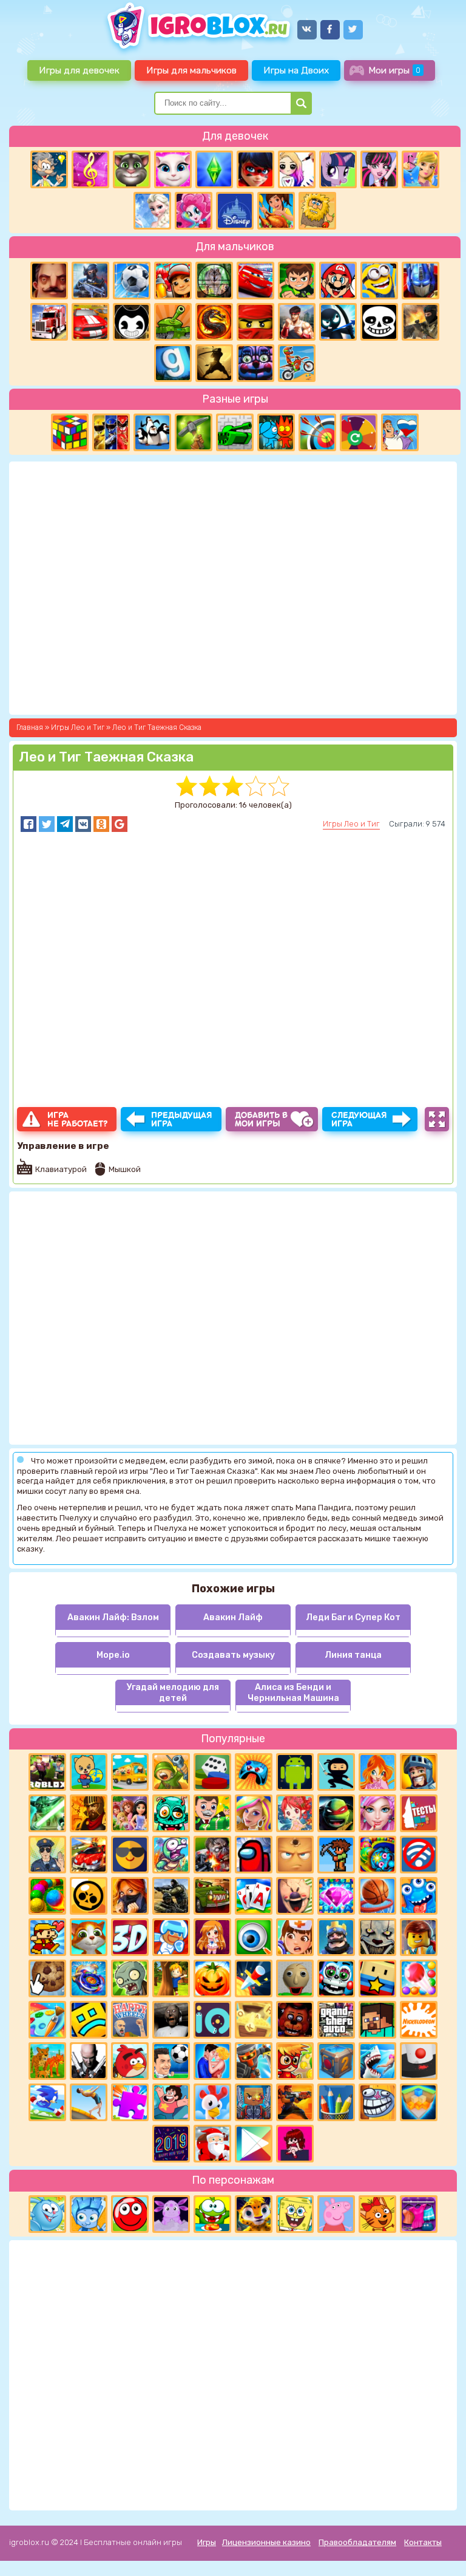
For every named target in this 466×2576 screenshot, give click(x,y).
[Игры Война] (171, 1772)
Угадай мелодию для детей (173, 1692)
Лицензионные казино (266, 2542)
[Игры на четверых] (152, 432)
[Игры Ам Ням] (212, 2214)
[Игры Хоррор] (255, 363)
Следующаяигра (359, 1119)
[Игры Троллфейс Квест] (377, 2102)
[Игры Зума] (377, 1855)
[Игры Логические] (49, 169)
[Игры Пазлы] (130, 2102)
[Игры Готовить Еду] (276, 211)
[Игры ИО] (212, 2020)
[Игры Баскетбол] (377, 1896)
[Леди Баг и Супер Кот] (255, 169)
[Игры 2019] (171, 2144)
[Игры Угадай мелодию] (90, 169)
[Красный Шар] (130, 2214)
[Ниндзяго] (255, 322)
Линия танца (353, 1655)
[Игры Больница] (295, 1937)
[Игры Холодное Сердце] (152, 211)
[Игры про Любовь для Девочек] (212, 2061)
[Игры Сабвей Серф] (173, 281)
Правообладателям (357, 2542)
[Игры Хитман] (89, 2061)
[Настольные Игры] (212, 1772)
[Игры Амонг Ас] (254, 1855)
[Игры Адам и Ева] (317, 211)
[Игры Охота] (214, 281)
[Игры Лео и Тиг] (254, 2214)
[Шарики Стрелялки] (47, 1896)
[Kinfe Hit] (254, 1978)
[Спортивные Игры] (317, 432)
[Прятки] (171, 1978)
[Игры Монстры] (419, 1896)
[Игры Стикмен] (338, 322)
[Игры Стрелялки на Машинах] (89, 1855)
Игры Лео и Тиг (351, 824)
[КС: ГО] (420, 322)
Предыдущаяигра (182, 1119)
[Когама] (377, 1978)
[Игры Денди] (47, 1937)
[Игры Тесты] (419, 1813)
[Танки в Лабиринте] (235, 432)
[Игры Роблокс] (47, 1772)
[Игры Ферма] (212, 2102)
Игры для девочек (79, 70)
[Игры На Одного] (171, 2102)
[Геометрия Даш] (89, 2020)
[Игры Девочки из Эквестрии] (194, 211)
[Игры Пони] (338, 169)
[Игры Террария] (336, 1855)
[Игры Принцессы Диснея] (235, 211)
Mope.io (113, 1655)
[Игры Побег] (171, 1937)
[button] (29, 824)
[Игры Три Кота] (377, 2214)
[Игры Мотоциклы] (297, 363)
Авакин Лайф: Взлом (113, 1617)
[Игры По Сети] (254, 2102)
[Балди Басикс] (295, 1978)
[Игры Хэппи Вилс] (130, 2020)
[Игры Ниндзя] (336, 1772)
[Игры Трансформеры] (420, 281)
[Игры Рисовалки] (336, 2102)
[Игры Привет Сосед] (49, 281)
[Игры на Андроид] (295, 1772)
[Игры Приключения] (254, 2061)
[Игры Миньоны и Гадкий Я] (379, 281)
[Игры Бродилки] (295, 2061)
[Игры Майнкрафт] (377, 2020)
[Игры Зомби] (171, 1813)
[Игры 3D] (130, 1937)
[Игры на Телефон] (419, 1855)
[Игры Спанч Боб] (295, 2214)
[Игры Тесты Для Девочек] (130, 1813)
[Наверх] (440, 2550)
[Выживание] (194, 432)
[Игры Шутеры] (90, 281)
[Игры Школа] (130, 1772)
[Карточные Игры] (254, 1896)
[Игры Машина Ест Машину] (212, 1896)
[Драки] (297, 322)
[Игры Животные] (89, 1937)
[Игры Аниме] (212, 1937)
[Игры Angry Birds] (130, 2061)
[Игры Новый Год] (212, 2144)
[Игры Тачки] (255, 281)
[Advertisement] (233, 2374)
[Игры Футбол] (132, 281)
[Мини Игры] (254, 1772)
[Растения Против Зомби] (130, 1978)
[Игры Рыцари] (419, 1772)
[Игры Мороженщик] (295, 1896)
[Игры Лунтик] (171, 2214)
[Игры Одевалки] (420, 169)
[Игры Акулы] (377, 2061)
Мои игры (394, 70)
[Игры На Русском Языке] (400, 432)
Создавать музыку (233, 1655)
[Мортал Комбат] (214, 322)
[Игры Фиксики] (89, 2214)
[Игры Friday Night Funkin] (295, 2144)
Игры (207, 2542)
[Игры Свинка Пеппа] (336, 2214)
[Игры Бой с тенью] (214, 363)
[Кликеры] (47, 1978)
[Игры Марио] (338, 281)
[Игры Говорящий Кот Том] (132, 169)
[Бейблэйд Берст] (89, 1978)
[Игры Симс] (214, 169)
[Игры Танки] (173, 322)
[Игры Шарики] (419, 1978)
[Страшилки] (377, 1937)
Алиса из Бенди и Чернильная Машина (293, 1692)
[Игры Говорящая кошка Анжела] (173, 169)
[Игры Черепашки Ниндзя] (336, 1813)
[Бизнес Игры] (212, 1813)
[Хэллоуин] (212, 1978)
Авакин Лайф (233, 1617)
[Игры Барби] (254, 1813)
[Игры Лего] (419, 1937)
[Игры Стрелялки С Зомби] (212, 1855)
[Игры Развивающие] (89, 1772)
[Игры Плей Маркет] (254, 2144)
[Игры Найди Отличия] (254, 1937)
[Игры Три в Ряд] (336, 1896)
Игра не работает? (77, 1119)
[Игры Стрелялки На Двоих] (171, 1896)
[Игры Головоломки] (70, 432)
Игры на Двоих (296, 70)
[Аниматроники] (336, 1978)
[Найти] (301, 103)
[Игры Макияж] (377, 1813)
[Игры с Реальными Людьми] (295, 1855)
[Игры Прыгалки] (89, 2102)
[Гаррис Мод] (173, 363)
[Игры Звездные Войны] (47, 1813)
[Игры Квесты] (336, 2061)
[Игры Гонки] (90, 322)
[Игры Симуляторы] (47, 2061)
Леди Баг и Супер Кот (353, 1617)
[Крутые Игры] (130, 1855)
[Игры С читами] (254, 2020)
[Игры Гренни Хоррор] (171, 2020)
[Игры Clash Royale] (336, 1937)
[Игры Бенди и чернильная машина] (132, 322)
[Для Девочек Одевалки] (419, 2214)
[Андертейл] (379, 322)
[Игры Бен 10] (297, 281)
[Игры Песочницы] (419, 2102)
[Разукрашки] (47, 2020)
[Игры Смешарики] (47, 2214)
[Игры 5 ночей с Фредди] (295, 2020)
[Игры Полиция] (47, 1855)
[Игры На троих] (111, 432)
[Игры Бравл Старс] (89, 1896)
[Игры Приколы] (171, 1855)
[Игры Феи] (295, 1813)
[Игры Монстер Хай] (379, 169)
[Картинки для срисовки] (297, 169)
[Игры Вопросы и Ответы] (359, 432)
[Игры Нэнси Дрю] (130, 1896)
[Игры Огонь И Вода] (276, 432)
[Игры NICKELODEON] (419, 2020)
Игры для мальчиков (191, 70)
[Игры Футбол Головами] (171, 2061)
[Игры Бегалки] (47, 2102)
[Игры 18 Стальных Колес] (49, 322)
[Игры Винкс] (377, 1772)
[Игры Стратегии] (89, 1813)
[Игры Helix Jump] (419, 2061)
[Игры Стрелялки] (295, 2102)
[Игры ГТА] (336, 2020)
